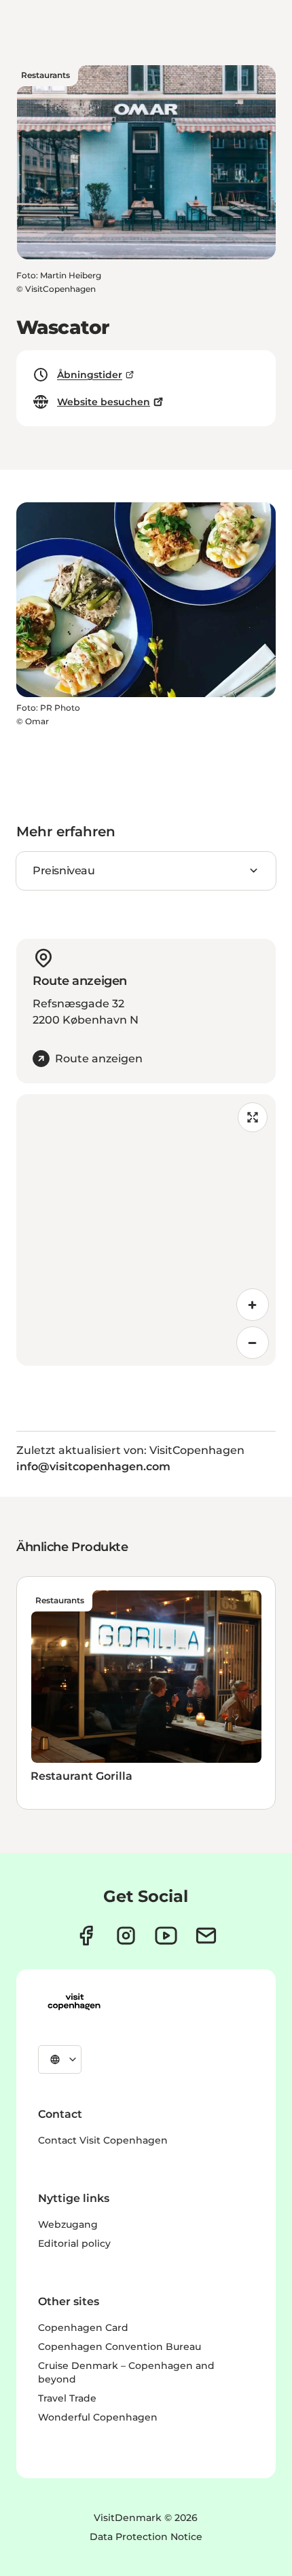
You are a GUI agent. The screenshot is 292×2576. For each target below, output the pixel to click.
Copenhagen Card (83, 2328)
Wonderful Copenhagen (98, 2417)
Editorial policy (74, 2243)
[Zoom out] (253, 1343)
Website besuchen (104, 402)
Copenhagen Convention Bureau (120, 2347)
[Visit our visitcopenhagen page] (86, 1936)
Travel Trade (67, 2398)
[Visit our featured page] (166, 1936)
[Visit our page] (126, 1936)
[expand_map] (253, 1117)
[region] (146, 1230)
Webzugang (68, 2224)
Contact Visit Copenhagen (103, 2140)
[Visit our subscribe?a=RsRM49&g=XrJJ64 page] (206, 1936)
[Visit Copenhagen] (74, 2002)
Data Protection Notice (146, 2537)
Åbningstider (90, 375)
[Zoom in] (253, 1305)
